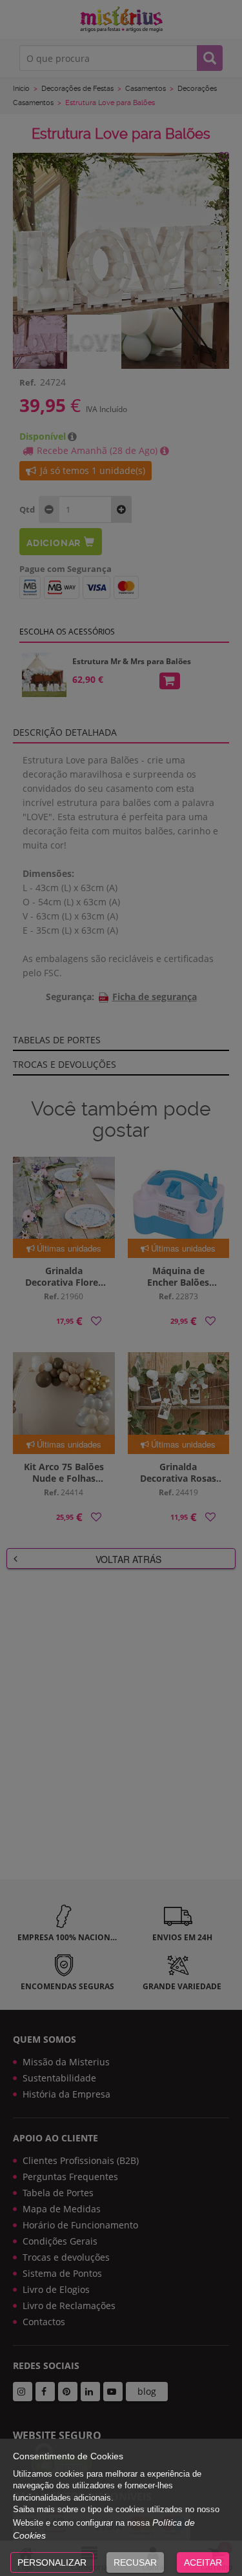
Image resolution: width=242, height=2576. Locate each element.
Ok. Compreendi (114, 327)
